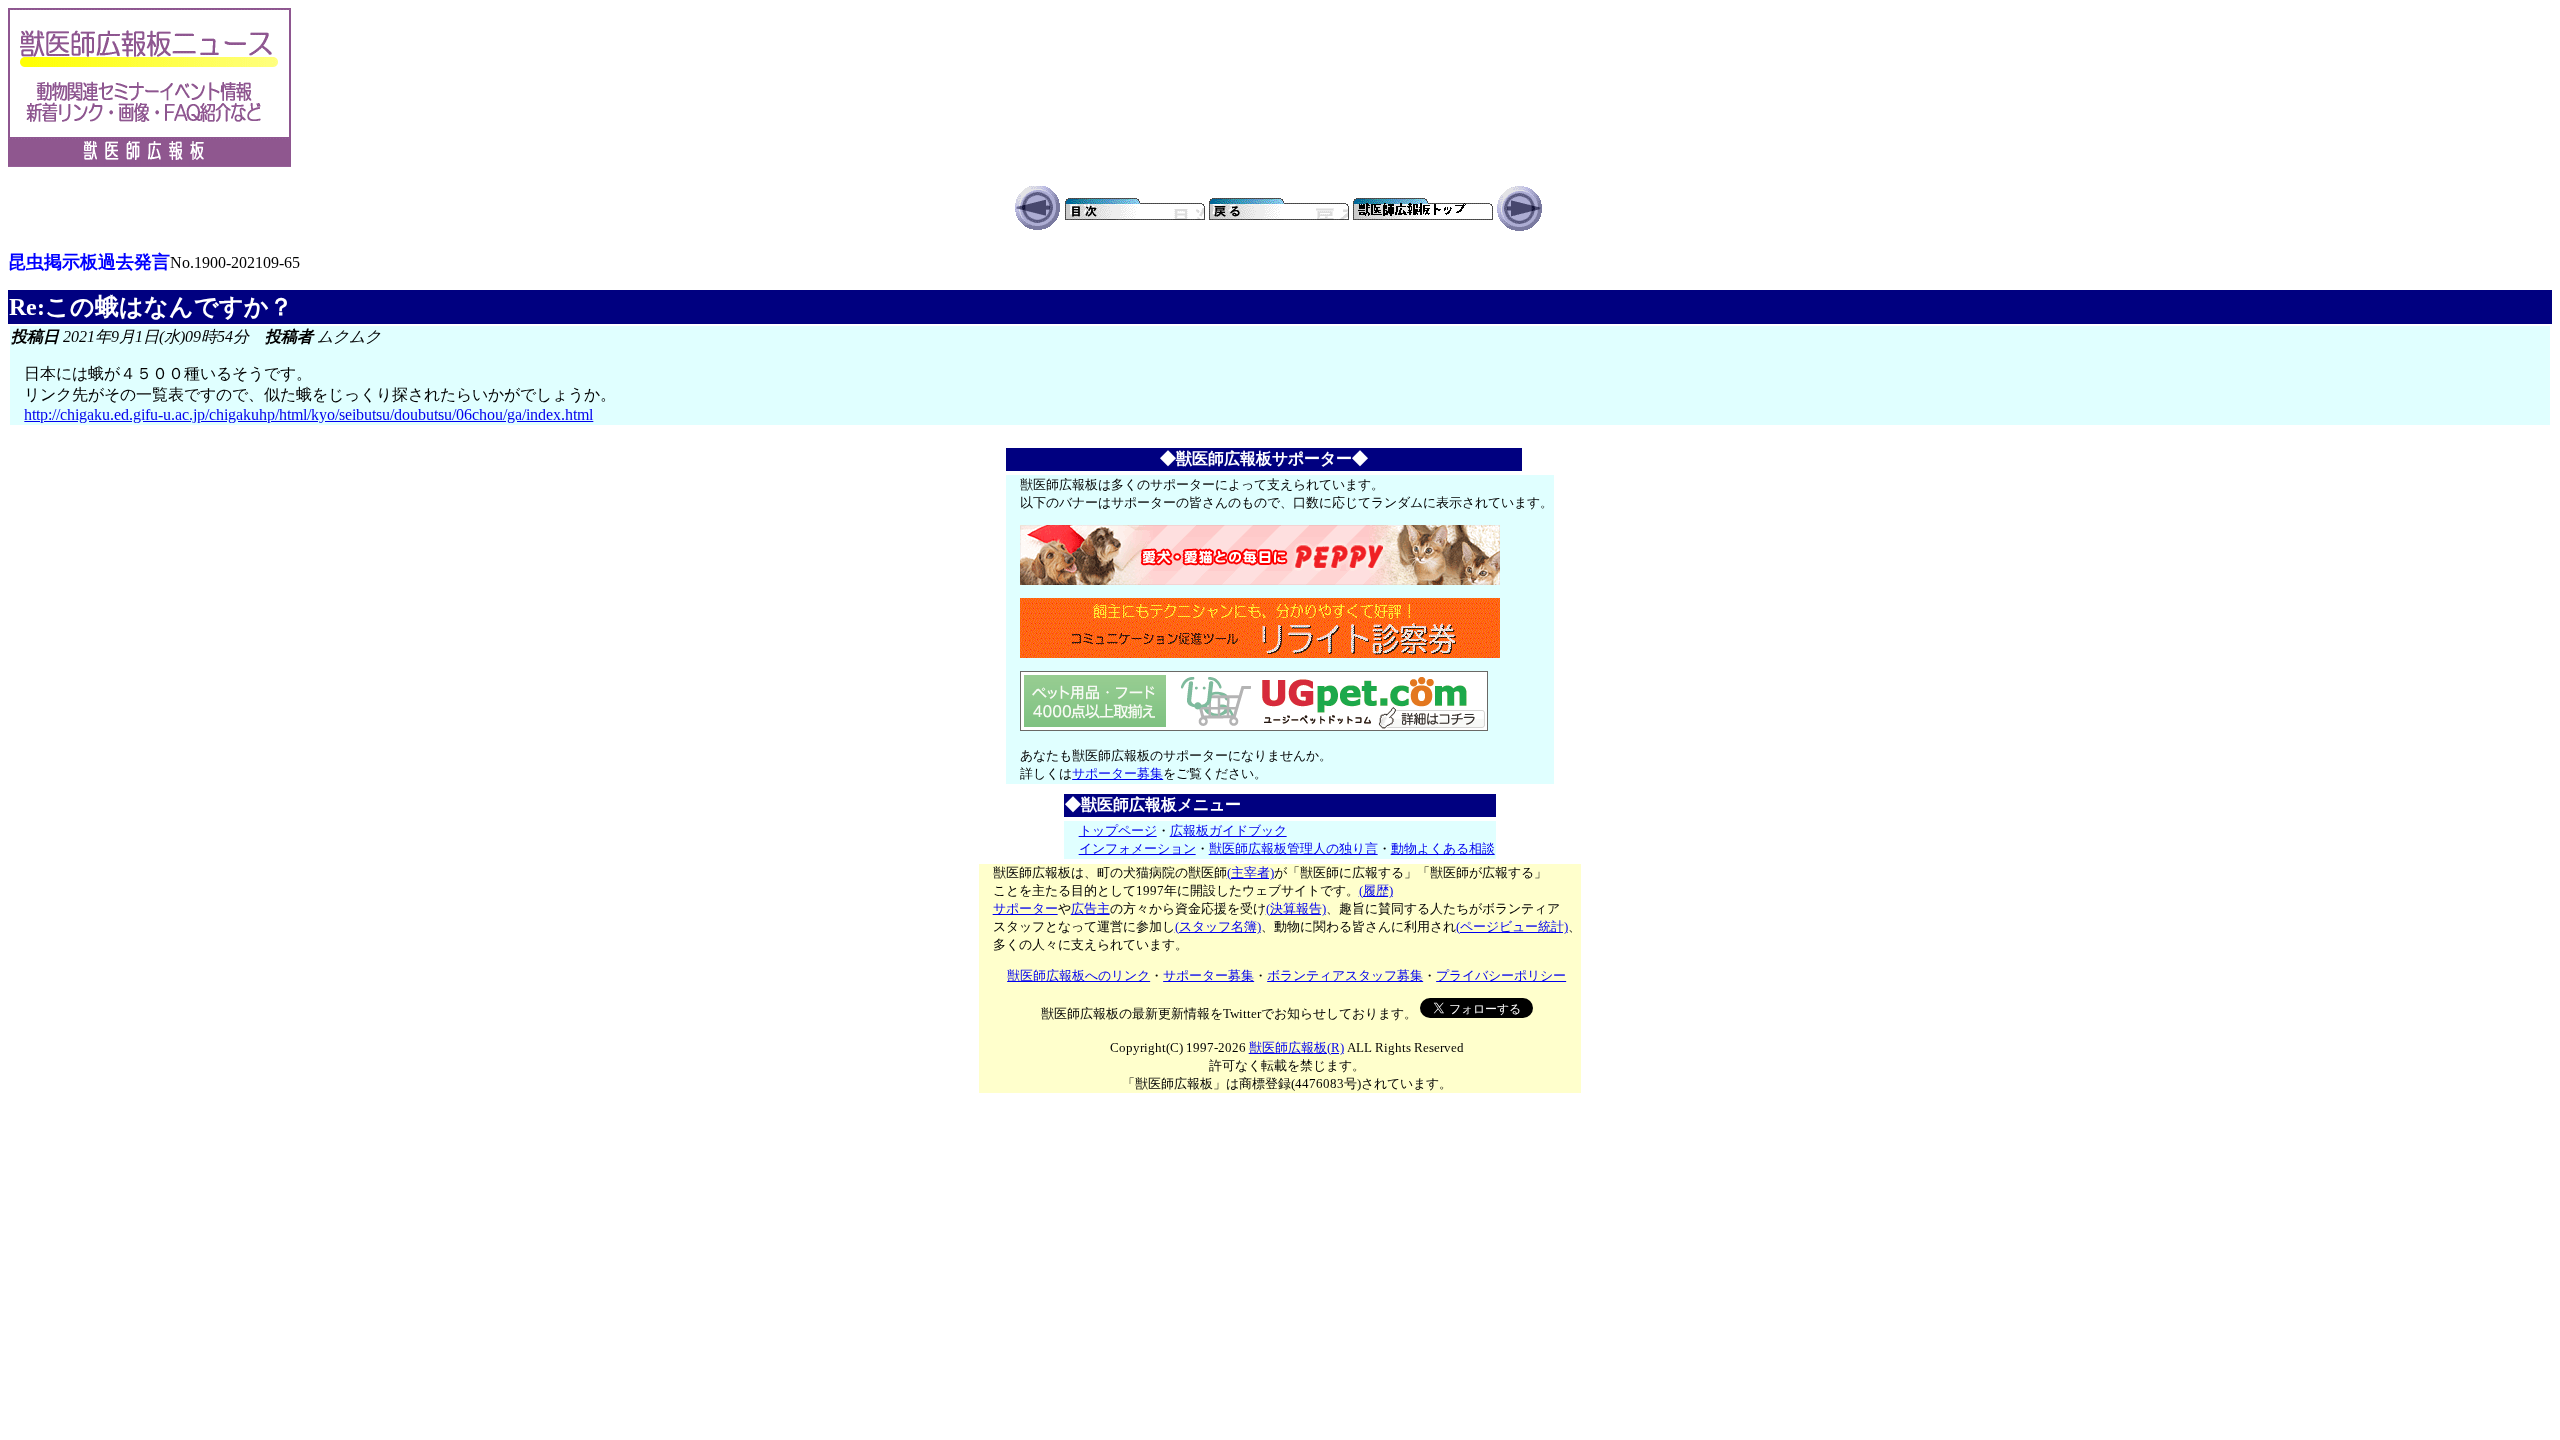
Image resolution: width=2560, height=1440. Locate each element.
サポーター (1025, 908)
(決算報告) (1296, 908)
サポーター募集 (1117, 773)
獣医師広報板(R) (1296, 1047)
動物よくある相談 (1443, 848)
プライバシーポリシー (1501, 975)
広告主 (1090, 908)
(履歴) (1376, 890)
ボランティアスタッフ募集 (1345, 975)
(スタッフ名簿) (1218, 926)
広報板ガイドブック (1228, 830)
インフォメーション (1137, 848)
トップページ (1118, 830)
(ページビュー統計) (1512, 926)
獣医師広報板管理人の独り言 (1293, 848)
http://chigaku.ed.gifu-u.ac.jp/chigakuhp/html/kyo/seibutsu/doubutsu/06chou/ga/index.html (308, 414)
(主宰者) (1250, 872)
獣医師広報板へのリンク (1078, 975)
